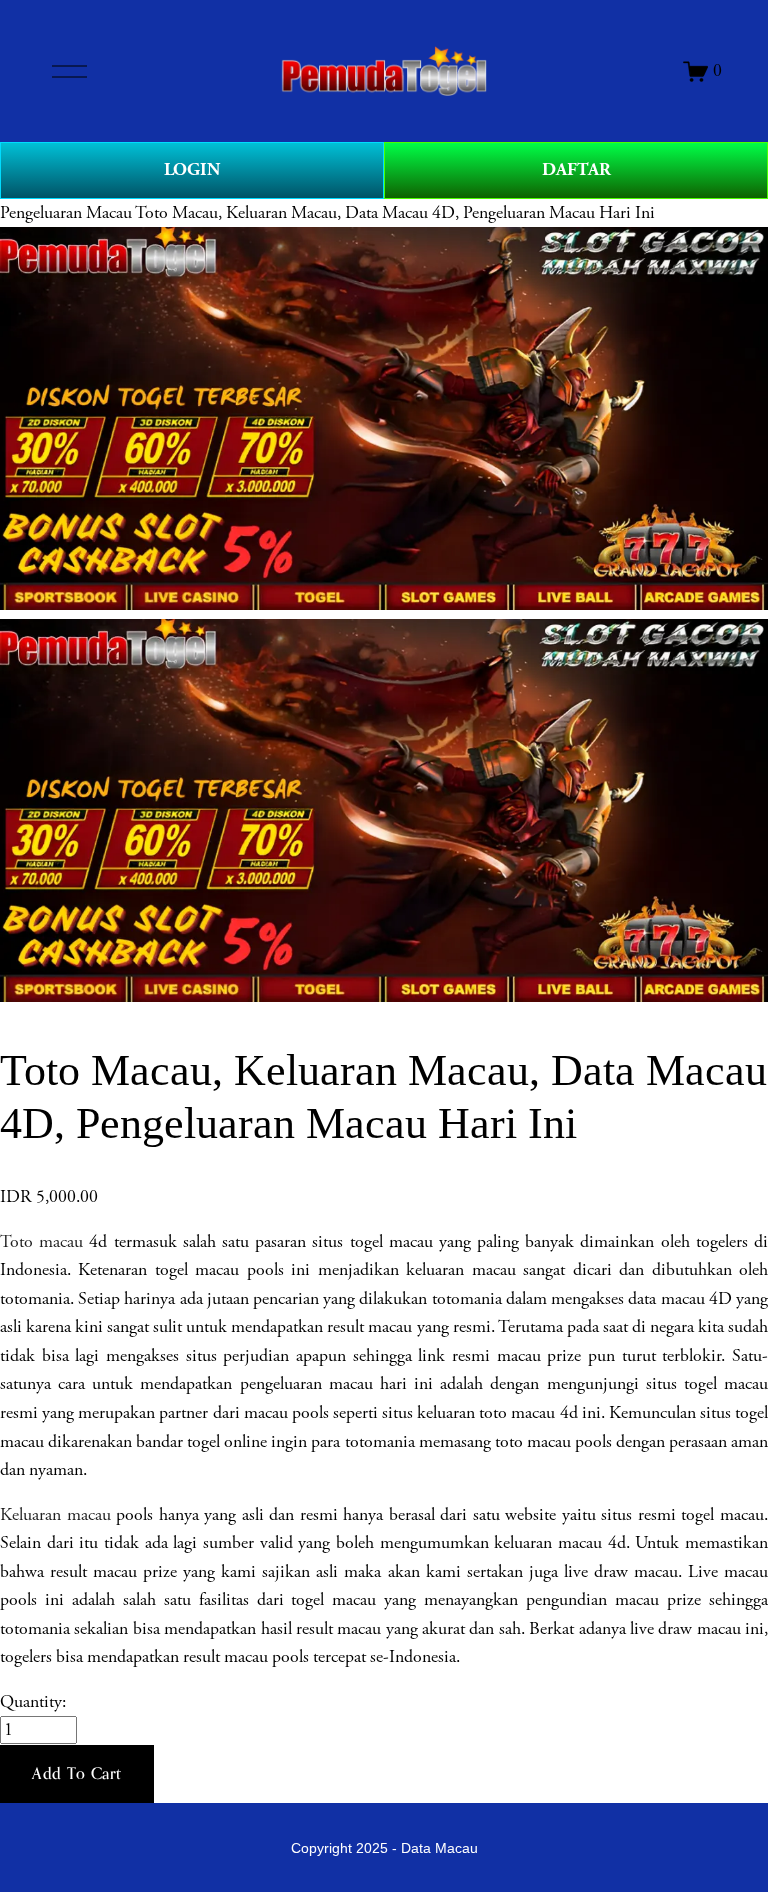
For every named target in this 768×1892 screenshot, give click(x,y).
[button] (77, 1774)
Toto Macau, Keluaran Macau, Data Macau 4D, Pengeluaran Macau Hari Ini (395, 213)
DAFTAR (576, 169)
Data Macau (439, 1848)
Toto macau (44, 1242)
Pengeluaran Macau (66, 213)
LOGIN (192, 169)
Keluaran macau (55, 1515)
